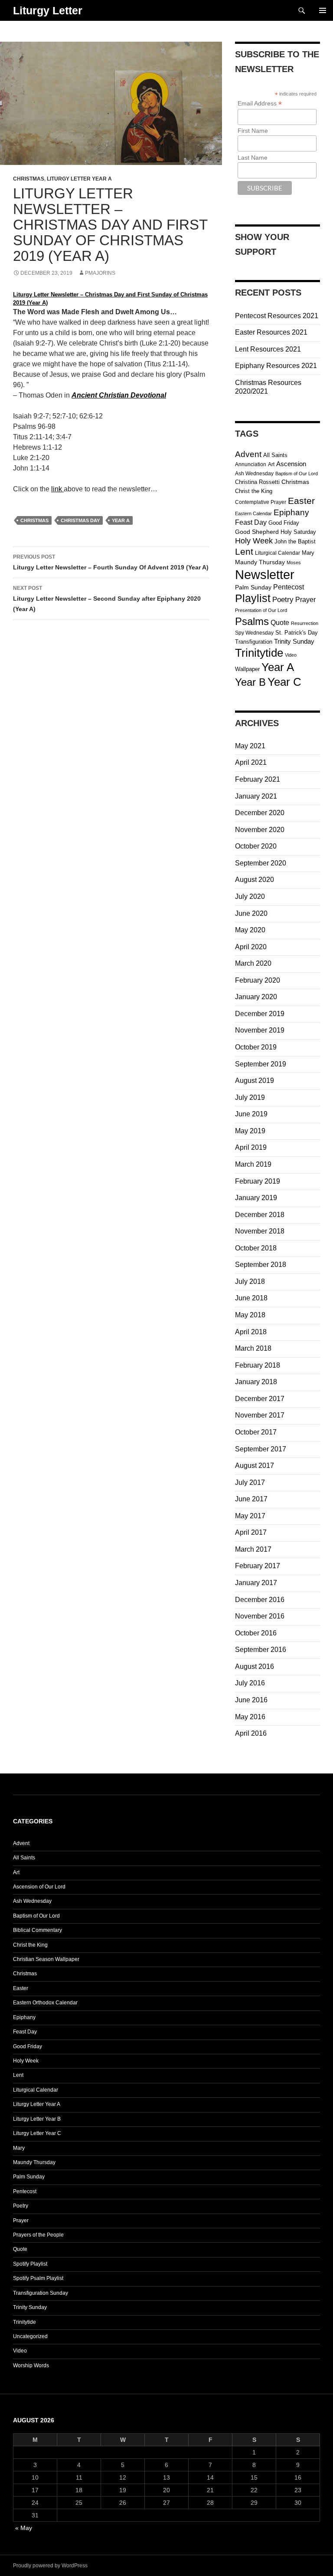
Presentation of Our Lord (261, 610)
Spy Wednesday (254, 633)
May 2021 (250, 746)
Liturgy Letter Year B (37, 2119)
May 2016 (250, 1717)
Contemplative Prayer (261, 502)
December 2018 (260, 1215)
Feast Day (251, 522)
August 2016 (255, 1666)
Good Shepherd (257, 532)
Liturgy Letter (48, 10)
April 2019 (251, 1147)
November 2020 (260, 830)
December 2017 (260, 1399)
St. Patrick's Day (297, 633)
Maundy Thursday (260, 562)
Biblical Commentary (38, 1930)
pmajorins (100, 273)
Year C (284, 682)
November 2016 (260, 1616)
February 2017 (258, 1566)
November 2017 (260, 1415)
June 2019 (251, 1114)
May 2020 (250, 930)
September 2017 (261, 1449)
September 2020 (261, 863)
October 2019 (256, 1047)
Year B (250, 682)
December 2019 (260, 1014)
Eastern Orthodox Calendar (45, 2003)
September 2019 (261, 1064)
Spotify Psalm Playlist (38, 2278)
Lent (244, 551)
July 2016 (250, 1683)
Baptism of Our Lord (297, 474)
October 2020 (256, 846)
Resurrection (305, 623)
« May (24, 2528)
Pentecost (289, 587)
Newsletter (265, 574)
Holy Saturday (298, 532)
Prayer (305, 599)
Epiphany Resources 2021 (276, 366)
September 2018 (261, 1265)
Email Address (260, 104)
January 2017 (256, 1583)
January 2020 (256, 997)
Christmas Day (80, 520)
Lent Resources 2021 (268, 349)
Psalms (252, 621)
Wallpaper (247, 669)
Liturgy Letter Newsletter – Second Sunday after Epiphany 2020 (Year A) (107, 599)
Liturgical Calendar (277, 553)
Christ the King (254, 491)
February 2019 (258, 1181)
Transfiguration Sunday (41, 2293)
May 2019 (250, 1131)
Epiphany (291, 512)
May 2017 (250, 1516)
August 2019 (255, 1081)
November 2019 (260, 1030)
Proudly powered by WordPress (50, 2566)
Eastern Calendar (253, 513)
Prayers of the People (38, 2235)
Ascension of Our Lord (39, 1887)
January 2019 (256, 1198)
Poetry (283, 600)
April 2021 (251, 762)
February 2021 (258, 779)
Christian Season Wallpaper (46, 1959)
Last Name (253, 158)
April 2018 (251, 1332)
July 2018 (250, 1281)
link (57, 489)
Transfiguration (254, 642)
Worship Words (31, 2365)
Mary (308, 553)
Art (271, 464)
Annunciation (251, 464)
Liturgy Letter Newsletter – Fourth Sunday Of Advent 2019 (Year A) (111, 562)
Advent (248, 454)
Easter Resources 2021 (271, 332)
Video (291, 655)
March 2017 (253, 1549)
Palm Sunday (253, 587)
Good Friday (284, 523)
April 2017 (251, 1532)
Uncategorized (30, 2336)
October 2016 (256, 1633)
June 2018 (251, 1298)
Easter (301, 501)
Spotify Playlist (30, 2264)
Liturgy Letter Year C (37, 2133)
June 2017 (251, 1499)
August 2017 (255, 1466)
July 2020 (250, 897)
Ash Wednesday (254, 474)
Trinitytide (259, 653)
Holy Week (254, 541)
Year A (121, 520)
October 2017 (256, 1432)
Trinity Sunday (294, 641)
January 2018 (256, 1382)
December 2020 (260, 813)
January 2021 (256, 796)
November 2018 (260, 1231)
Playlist (253, 598)
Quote (280, 623)
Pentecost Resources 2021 (277, 316)
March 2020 (253, 963)
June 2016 (251, 1700)
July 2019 (250, 1097)
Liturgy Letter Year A (79, 179)
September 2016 (261, 1650)
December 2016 (260, 1600)
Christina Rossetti (257, 482)
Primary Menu (323, 10)
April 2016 (251, 1733)
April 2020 (251, 947)
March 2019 (253, 1164)
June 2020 (251, 913)
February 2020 (258, 980)
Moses (294, 563)
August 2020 (255, 880)
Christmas (29, 179)
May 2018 (250, 1315)
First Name (253, 131)
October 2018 (256, 1248)
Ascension (291, 464)
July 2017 (250, 1482)
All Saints (275, 455)
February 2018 (258, 1365)
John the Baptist (295, 541)
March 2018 (253, 1348)
